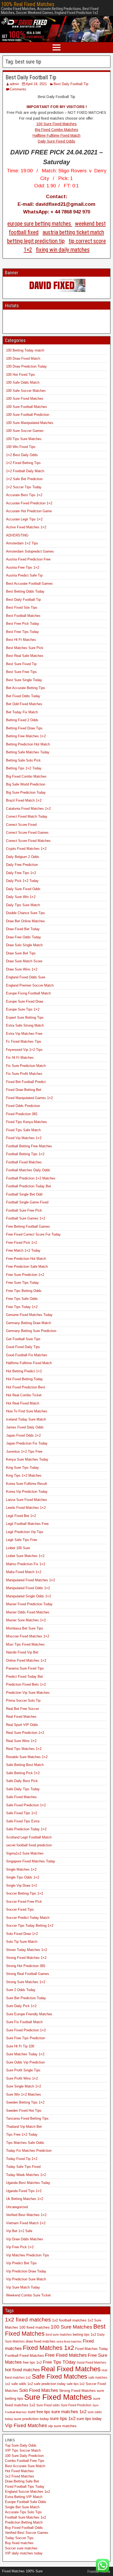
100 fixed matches (34, 2327)
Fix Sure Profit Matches (24, 1074)
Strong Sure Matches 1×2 (26, 1982)
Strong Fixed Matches (77, 2391)
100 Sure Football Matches (27, 407)
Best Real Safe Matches (25, 656)
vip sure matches (62, 2426)
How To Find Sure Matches (27, 1411)
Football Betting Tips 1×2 (25, 1154)
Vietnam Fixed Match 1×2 (26, 2223)
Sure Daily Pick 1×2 (21, 2006)
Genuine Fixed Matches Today (29, 1315)
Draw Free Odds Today (24, 937)
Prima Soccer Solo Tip (23, 1701)
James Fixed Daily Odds (25, 1427)
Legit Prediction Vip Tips (25, 1532)
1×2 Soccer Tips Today (24, 487)
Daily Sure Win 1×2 (21, 897)
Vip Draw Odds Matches (25, 2239)
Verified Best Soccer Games (27, 2533)
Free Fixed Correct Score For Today (33, 1234)
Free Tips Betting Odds (24, 1291)
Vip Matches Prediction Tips (28, 2255)
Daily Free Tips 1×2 (21, 873)
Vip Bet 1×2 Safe (19, 2231)
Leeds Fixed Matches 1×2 (26, 1508)
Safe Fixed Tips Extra (23, 1821)
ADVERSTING (17, 535)
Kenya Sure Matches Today (27, 1459)
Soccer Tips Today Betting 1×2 (30, 1926)
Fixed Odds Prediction (23, 1106)
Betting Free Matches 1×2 (26, 736)
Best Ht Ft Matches (21, 640)
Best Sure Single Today (24, 680)
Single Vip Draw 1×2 (22, 1885)
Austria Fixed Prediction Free (28, 559)
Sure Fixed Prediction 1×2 (26, 2030)
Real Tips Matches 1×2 (24, 1749)
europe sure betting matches (40, 224)
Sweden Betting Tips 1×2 (25, 2102)
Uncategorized (17, 2207)
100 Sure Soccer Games (25, 431)
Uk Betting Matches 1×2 (25, 2199)
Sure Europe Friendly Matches (29, 2014)
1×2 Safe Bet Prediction (24, 479)
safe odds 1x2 (22, 2384)
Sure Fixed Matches (58, 2397)
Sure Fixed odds (48, 2405)
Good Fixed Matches (91, 2362)
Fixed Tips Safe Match (23, 1130)
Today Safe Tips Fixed (23, 2167)
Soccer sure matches (21, 2548)
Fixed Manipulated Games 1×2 (29, 1098)
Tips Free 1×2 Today (22, 2135)
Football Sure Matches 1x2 (25, 2517)
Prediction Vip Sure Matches (28, 1693)
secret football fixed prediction (29, 1845)
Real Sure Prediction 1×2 (25, 1733)
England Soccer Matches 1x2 (27, 2492)
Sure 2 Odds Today (21, 1990)
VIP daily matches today (24, 2553)
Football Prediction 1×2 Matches (31, 1178)
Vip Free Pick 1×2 (20, 2247)
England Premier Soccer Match (30, 985)
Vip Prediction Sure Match (26, 2279)
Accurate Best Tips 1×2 (24, 495)
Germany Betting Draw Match (29, 1323)
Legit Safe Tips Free (22, 1540)
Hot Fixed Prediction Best (26, 1387)
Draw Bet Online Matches (25, 921)
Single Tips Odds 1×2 (23, 1877)
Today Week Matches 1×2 (26, 2175)
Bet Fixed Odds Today (23, 696)
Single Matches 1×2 (21, 1869)
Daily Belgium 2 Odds (23, 857)
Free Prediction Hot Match (26, 1259)
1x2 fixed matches (28, 2319)
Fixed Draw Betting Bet (24, 1090)
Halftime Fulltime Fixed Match (56, 135)
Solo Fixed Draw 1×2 (22, 1934)
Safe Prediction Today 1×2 (26, 1829)
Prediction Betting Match (24, 2522)
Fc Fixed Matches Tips (24, 1041)
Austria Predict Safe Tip (24, 575)
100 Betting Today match (25, 350)
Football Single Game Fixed (27, 1202)
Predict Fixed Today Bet (24, 1677)
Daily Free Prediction (22, 865)
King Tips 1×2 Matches (24, 1475)
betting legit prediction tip (36, 241)
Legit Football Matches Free (27, 1524)
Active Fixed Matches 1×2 (26, 527)
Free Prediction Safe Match (27, 1267)
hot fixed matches (22, 2370)
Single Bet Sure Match (22, 2507)
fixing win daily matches (63, 250)
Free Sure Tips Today (22, 1283)
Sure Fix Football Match (24, 2022)
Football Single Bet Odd (24, 1194)
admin (14, 84)
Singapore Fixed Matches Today (31, 1861)
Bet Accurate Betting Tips (26, 688)
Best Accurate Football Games (29, 584)
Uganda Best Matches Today (28, 2183)
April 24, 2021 (36, 84)
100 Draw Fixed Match (23, 358)
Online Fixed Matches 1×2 (26, 1660)
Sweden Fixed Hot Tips (24, 2111)
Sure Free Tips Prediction (25, 2038)
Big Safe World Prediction (26, 784)
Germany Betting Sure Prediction (31, 1331)
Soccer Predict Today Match (28, 1918)
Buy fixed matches (19, 2543)
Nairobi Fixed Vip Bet (22, 1652)
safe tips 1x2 (76, 2384)
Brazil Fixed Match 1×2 (24, 800)
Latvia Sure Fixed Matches (27, 1500)
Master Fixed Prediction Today (29, 1604)
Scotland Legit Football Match (29, 1837)
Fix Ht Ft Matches (20, 1058)
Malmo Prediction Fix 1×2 (26, 1564)
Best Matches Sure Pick (25, 648)
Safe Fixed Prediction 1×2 (26, 1805)
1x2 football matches (69, 2320)
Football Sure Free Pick (24, 1210)
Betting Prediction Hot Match (28, 744)
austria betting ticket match (73, 232)
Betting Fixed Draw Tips (24, 728)
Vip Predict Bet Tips (21, 2263)
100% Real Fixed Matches (28, 4)
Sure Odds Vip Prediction (25, 2062)
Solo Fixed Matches (39, 2390)
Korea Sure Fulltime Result (27, 1484)
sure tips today (89, 2419)
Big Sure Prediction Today (26, 792)
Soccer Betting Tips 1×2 (25, 1893)
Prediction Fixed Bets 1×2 (26, 1684)
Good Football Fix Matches (27, 1355)
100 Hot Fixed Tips (20, 375)
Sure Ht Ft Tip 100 (20, 2046)
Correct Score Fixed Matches (28, 841)
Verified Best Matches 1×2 (26, 2215)
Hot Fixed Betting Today (24, 1379)
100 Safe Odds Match (23, 382)
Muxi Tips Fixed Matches (25, 1644)
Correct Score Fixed (21, 825)
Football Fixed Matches (24, 1162)
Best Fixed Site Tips (22, 608)
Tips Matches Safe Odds (25, 2143)
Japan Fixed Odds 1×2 (23, 1435)
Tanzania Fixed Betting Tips (27, 2118)
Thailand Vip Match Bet (24, 2127)
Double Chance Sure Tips (25, 913)
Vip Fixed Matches (26, 2425)
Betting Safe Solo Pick (23, 760)
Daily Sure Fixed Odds (56, 141)
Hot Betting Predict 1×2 (24, 1371)
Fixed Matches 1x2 (48, 2348)
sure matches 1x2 (69, 2412)
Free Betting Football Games (28, 1226)
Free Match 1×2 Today (23, 1250)
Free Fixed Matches (66, 2355)
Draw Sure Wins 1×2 (22, 969)
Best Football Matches (23, 616)
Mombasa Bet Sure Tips (25, 1628)
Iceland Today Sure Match (26, 1419)
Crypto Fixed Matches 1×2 (26, 849)
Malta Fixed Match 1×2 (24, 1572)
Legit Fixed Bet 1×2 (21, 1516)
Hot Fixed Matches (19, 2471)
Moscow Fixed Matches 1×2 (28, 1636)
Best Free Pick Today (23, 624)
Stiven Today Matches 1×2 (27, 1950)
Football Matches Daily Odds (28, 1170)
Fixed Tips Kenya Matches (27, 1122)
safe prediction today (50, 2384)
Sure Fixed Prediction (76, 2405)
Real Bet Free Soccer (22, 1709)
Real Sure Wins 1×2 (21, 1741)
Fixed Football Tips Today (25, 2487)
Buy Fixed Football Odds (24, 2528)
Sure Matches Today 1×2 (25, 2054)
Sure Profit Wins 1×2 (22, 2078)
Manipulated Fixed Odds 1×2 (28, 1588)
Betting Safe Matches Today (28, 752)
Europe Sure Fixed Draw (25, 1001)
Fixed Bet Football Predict (26, 1082)
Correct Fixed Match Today (27, 816)
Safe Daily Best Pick (22, 1781)
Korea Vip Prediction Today (27, 1492)
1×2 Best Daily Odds (22, 455)
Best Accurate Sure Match (25, 2466)
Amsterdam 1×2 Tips (22, 543)
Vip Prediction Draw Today (26, 2271)
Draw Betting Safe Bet (22, 2481)
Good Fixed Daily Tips (23, 1347)
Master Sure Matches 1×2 (26, 1620)
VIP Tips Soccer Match (23, 2450)
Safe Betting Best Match (25, 1765)
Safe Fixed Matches (21, 1797)
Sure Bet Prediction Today (26, 1998)
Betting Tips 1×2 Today (24, 768)
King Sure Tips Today (22, 1468)
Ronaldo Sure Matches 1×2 (27, 1757)
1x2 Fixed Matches (20, 2476)
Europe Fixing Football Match (28, 993)
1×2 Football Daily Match (25, 471)
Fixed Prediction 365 (22, 1114)
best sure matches (59, 2334)
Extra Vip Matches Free (24, 1034)
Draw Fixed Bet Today (23, 929)
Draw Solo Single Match (24, 945)
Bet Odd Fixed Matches (24, 704)
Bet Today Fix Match (22, 712)
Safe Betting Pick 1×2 (23, 1773)
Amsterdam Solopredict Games (30, 551)
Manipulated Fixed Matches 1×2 (30, 1580)
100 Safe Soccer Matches (26, 391)
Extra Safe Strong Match (25, 1025)
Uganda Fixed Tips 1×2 (24, 2191)
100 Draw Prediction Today (26, 366)
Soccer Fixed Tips (20, 1909)
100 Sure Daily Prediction (24, 2456)
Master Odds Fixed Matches (28, 1612)
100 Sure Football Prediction (28, 415)
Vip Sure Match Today (23, 2287)
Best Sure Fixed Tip (21, 664)
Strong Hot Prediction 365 (26, 1966)
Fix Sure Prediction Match (26, 1066)
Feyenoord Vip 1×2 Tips (24, 1050)
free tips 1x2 (32, 2363)
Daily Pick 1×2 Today (22, 881)
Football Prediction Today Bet (29, 1186)
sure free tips (39, 2412)
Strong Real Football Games (28, 1974)
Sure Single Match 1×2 (24, 2086)
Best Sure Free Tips (21, 672)
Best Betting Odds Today (25, 591)
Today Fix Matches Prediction (29, 2151)
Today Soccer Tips (19, 2538)
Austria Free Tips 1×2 (23, 567)
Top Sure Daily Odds (21, 2445)
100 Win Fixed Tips (21, 447)
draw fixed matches (41, 2341)
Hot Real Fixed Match (23, 1403)
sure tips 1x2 (63, 2418)
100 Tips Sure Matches (24, 439)
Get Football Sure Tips (23, 1339)
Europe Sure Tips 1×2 (23, 1009)
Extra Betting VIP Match (24, 2497)
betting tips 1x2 (84, 2335)
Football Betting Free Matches (29, 1146)
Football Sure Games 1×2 (26, 1218)
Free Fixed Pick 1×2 (22, 1243)
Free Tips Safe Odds (22, 1299)
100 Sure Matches (71, 2327)
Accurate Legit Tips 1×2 (24, 519)
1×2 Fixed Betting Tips (23, 463)
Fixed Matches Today (92, 2349)
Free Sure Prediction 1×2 (25, 1275)
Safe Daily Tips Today (23, 1789)
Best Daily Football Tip (31, 77)
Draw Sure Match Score (24, 961)
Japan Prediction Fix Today (27, 1443)
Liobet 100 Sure (18, 1548)
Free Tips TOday (59, 2362)
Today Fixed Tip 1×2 (22, 2159)
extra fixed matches (69, 2341)
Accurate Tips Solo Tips (23, 2512)
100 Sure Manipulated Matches (30, 423)
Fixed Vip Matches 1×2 (24, 1138)
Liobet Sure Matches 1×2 (25, 1556)
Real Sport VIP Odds (22, 1725)
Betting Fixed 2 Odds (22, 720)
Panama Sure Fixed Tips (25, 1668)
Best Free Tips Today (22, 632)
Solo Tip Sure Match (22, 1942)
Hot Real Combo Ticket (24, 1395)
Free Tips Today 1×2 (22, 1307)
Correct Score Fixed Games (27, 833)
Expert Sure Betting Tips (25, 1018)
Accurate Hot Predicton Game (29, 511)
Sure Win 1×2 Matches (24, 2094)
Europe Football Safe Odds (26, 2502)
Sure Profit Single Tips (23, 2070)
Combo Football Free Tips (25, 2461)
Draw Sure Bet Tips (21, 953)
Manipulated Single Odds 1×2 (29, 1596)
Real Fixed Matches (21, 1717)
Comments (18, 89)
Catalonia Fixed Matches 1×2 (28, 809)
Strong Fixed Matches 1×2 (26, 1958)
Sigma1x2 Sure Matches (25, 1853)
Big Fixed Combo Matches (57, 130)
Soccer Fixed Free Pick (24, 1902)
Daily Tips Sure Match (23, 905)
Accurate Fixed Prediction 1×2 (29, 503)
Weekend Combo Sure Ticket (28, 2295)
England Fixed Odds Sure (26, 977)
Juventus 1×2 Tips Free (24, 1452)
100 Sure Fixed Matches (56, 124)
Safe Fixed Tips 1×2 (22, 1813)
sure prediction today (31, 2419)
